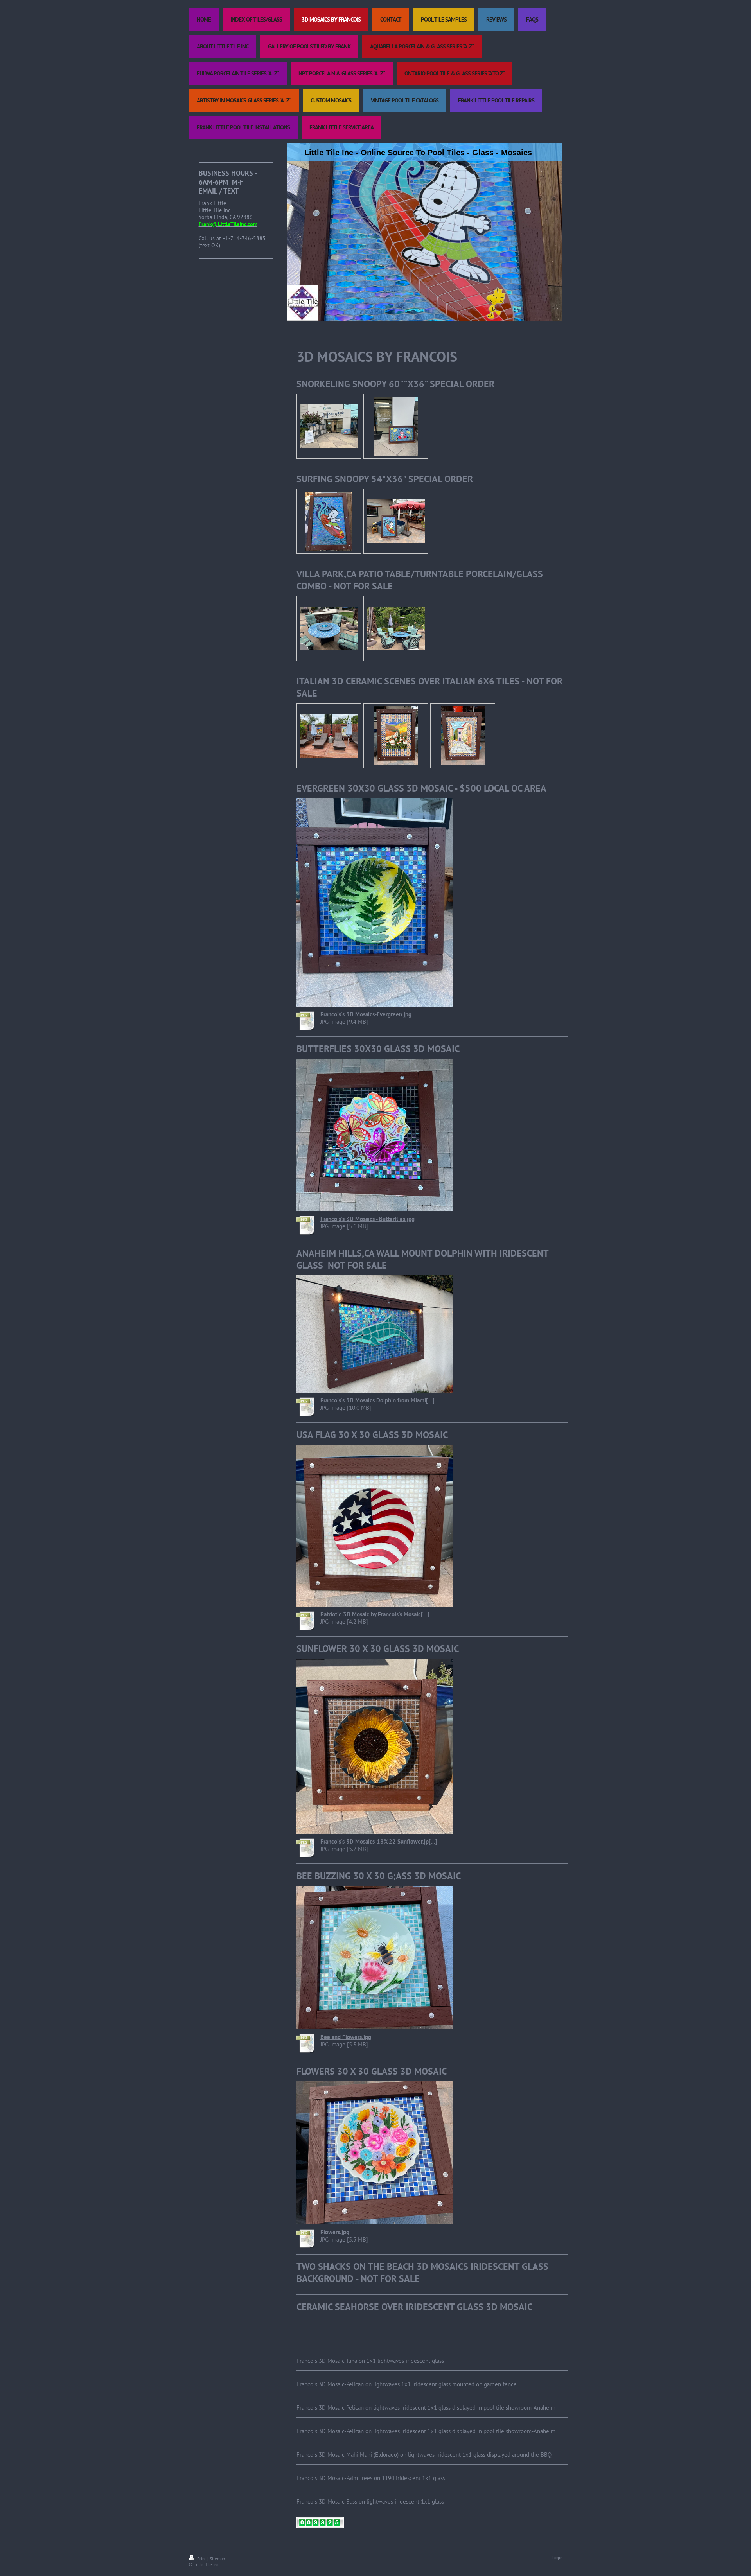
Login (557, 2558)
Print (202, 2559)
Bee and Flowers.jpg (346, 2037)
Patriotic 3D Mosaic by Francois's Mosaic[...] (375, 1614)
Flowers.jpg (335, 2232)
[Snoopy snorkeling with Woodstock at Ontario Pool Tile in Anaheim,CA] (329, 426)
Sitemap (217, 2559)
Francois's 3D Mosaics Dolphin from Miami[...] (377, 1400)
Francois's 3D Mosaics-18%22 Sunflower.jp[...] (379, 1841)
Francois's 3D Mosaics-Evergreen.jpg (366, 1014)
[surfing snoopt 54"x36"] (329, 521)
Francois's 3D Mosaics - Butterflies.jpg (367, 1219)
